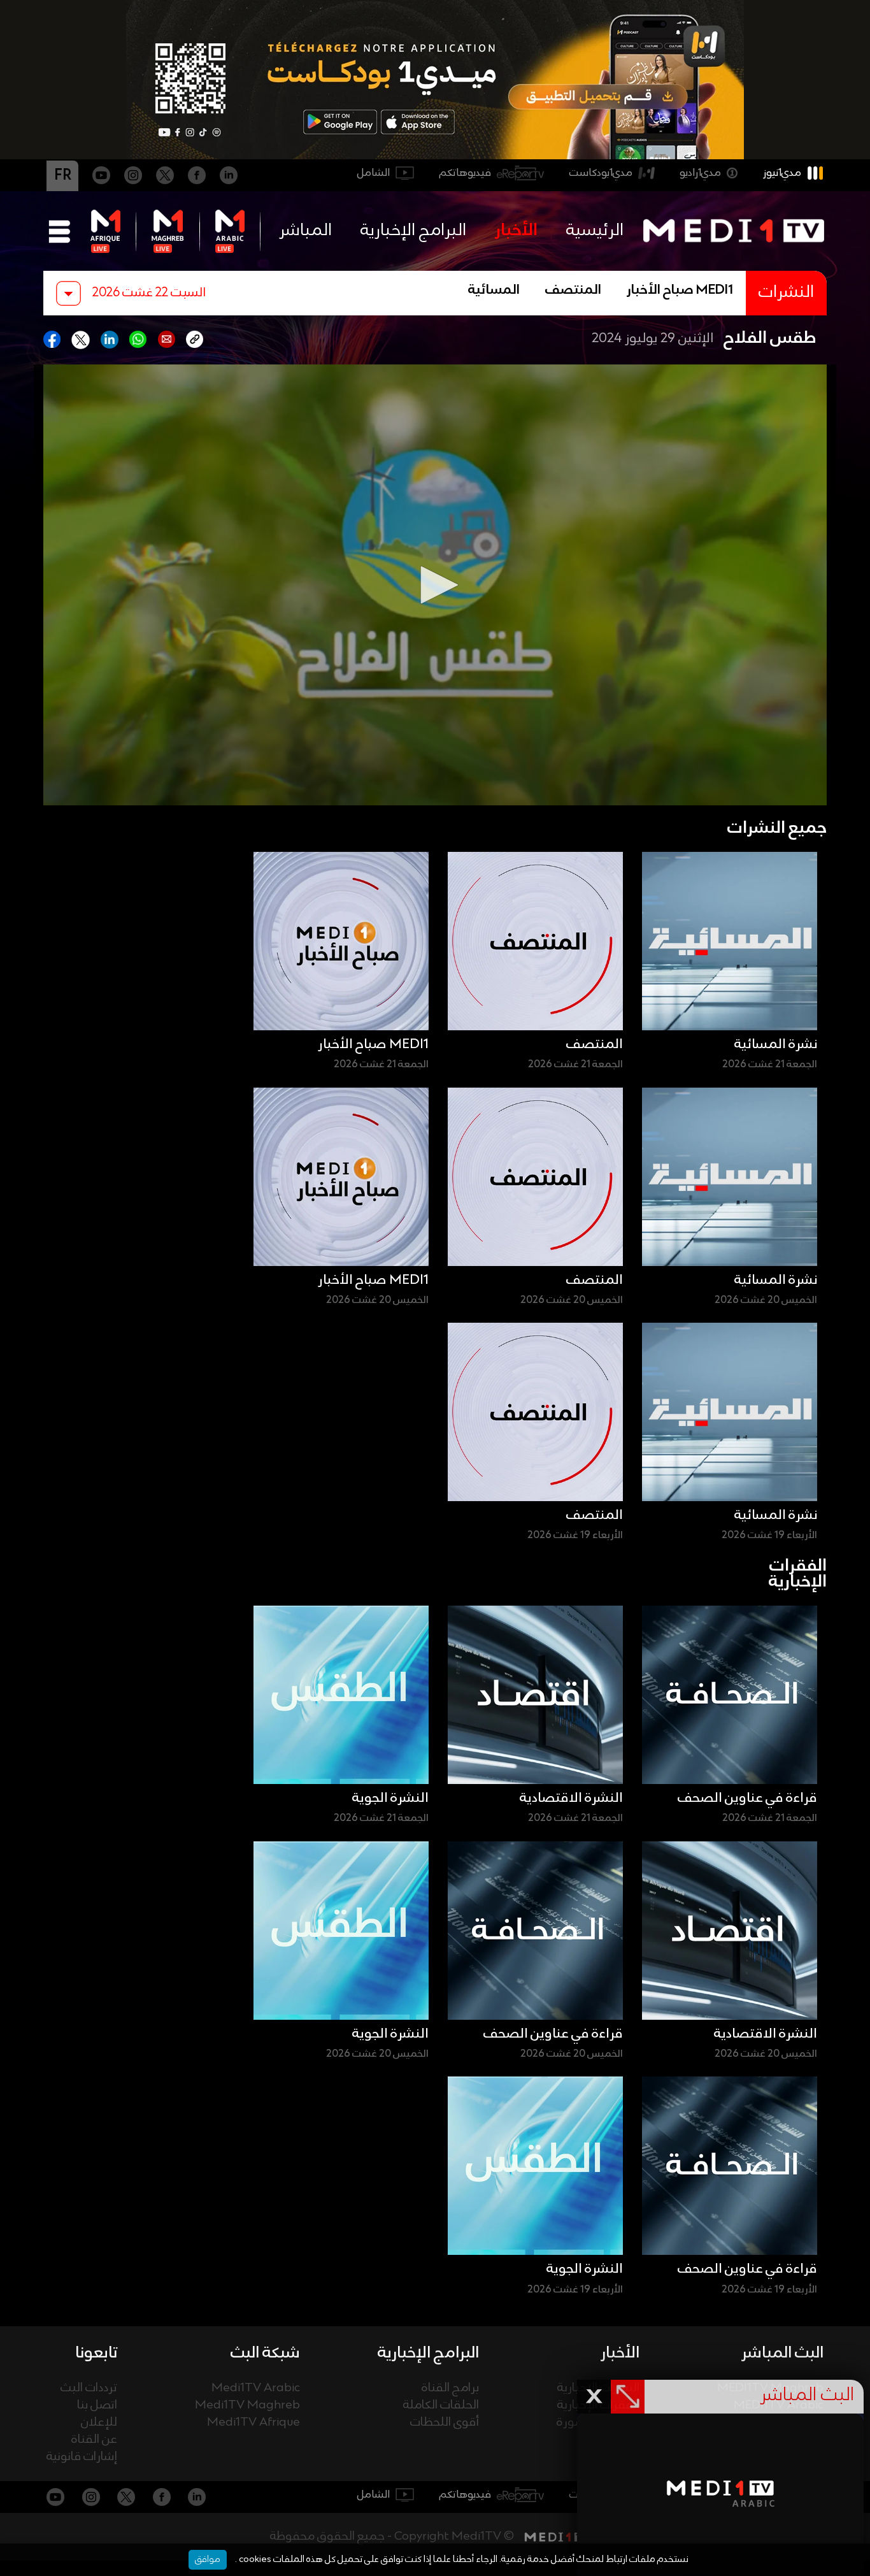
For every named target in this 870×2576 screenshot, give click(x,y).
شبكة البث (265, 2353)
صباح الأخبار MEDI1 (680, 291)
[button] (435, 585)
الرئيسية (595, 231)
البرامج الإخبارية (413, 231)
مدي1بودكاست (601, 173)
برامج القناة (450, 2388)
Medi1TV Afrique (253, 2423)
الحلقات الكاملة (441, 2406)
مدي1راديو (700, 173)
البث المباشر (782, 2353)
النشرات (786, 293)
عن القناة (94, 2440)
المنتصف (573, 291)
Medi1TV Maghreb (247, 2406)
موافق (208, 2559)
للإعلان (99, 2423)
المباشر (305, 231)
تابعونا (96, 2353)
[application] (435, 585)
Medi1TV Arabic (256, 2388)
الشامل (374, 173)
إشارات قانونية (82, 2457)
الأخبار (516, 231)
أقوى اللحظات (445, 2423)
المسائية (494, 291)
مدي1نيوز (782, 173)
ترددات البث (89, 2388)
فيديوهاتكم (465, 173)
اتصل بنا (97, 2406)
